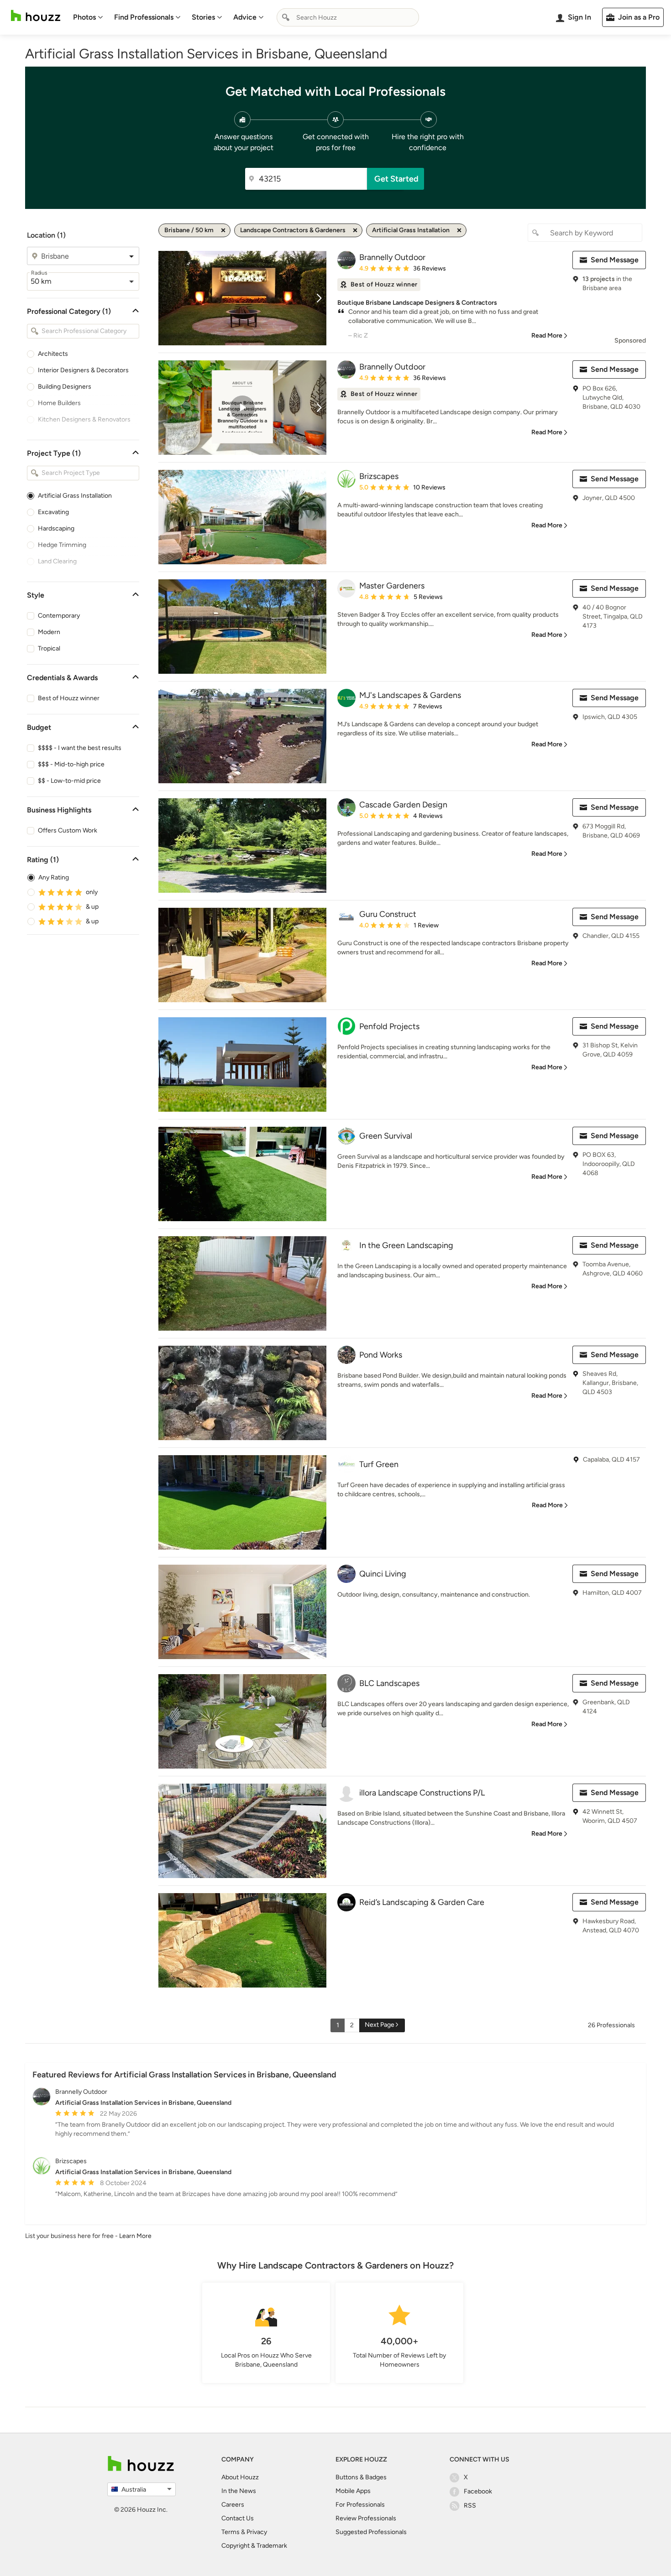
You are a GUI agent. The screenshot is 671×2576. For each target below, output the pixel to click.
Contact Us (238, 2518)
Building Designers (65, 387)
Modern (49, 632)
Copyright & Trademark (254, 2546)
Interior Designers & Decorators (83, 370)
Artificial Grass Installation (75, 496)
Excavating (53, 512)
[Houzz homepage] (36, 16)
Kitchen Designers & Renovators (84, 419)
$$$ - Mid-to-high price (71, 764)
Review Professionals (366, 2518)
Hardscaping (56, 528)
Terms (231, 2532)
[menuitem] (88, 17)
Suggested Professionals (371, 2532)
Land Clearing (57, 561)
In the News (239, 2491)
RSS (470, 2506)
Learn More (135, 2236)
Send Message (615, 260)
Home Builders (59, 403)
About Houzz (240, 2477)
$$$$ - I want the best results (80, 748)
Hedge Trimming (62, 545)
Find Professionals (144, 17)
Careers (233, 2505)
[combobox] (348, 17)
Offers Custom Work (68, 830)
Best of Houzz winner (69, 698)
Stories (203, 17)
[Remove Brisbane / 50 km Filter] (223, 230)
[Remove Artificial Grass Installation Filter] (459, 230)
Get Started (396, 179)
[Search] (286, 17)
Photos (84, 17)
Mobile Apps (353, 2491)
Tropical (49, 648)
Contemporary (59, 616)
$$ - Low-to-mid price (69, 781)
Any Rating (54, 877)
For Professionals (360, 2505)
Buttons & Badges (361, 2477)
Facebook (478, 2491)
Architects (53, 354)
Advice (245, 17)
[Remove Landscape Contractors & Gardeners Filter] (355, 230)
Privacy (257, 2532)
